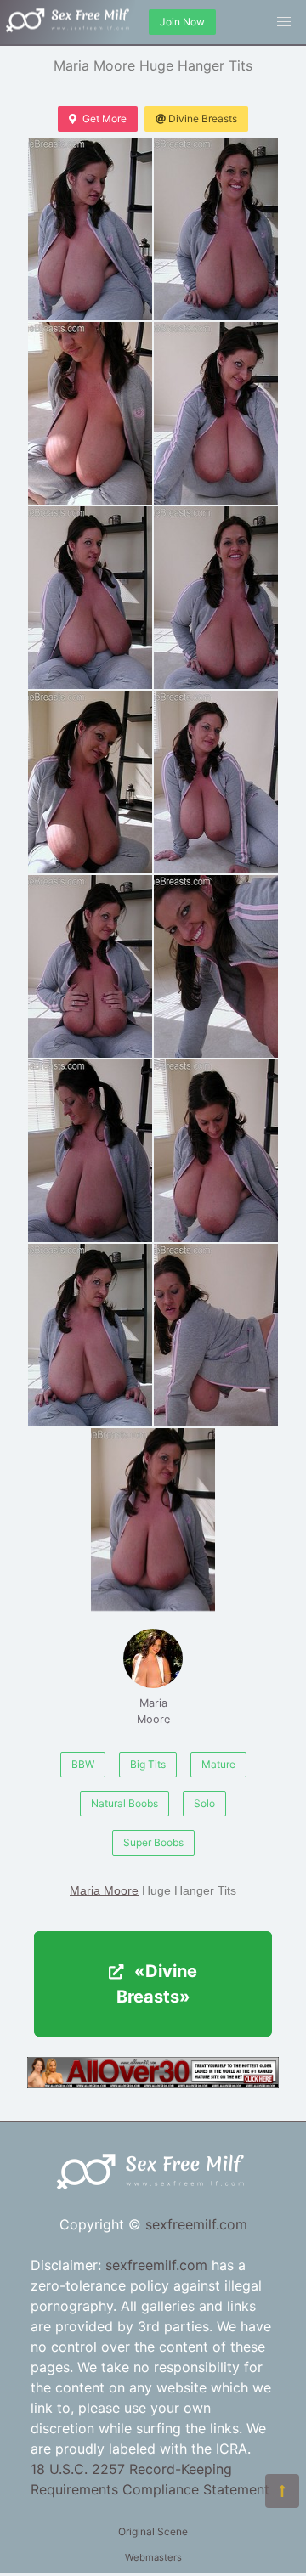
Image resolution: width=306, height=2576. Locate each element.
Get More (105, 119)
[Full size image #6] (90, 782)
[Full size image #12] (90, 1335)
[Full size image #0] (90, 229)
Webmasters (153, 2557)
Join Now (182, 22)
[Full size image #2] (90, 413)
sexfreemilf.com (196, 2224)
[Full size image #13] (216, 1335)
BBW (83, 1764)
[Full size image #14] (153, 1520)
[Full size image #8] (90, 966)
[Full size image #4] (90, 598)
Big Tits (148, 1764)
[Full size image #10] (90, 1151)
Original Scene (153, 2531)
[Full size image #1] (216, 229)
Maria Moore (153, 1711)
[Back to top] (282, 2491)
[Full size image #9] (216, 966)
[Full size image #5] (216, 598)
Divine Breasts (203, 119)
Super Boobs (153, 1842)
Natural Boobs (125, 1803)
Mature (218, 1764)
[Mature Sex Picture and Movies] (153, 2083)
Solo (204, 1803)
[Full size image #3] (216, 413)
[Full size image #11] (216, 1151)
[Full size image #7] (216, 782)
